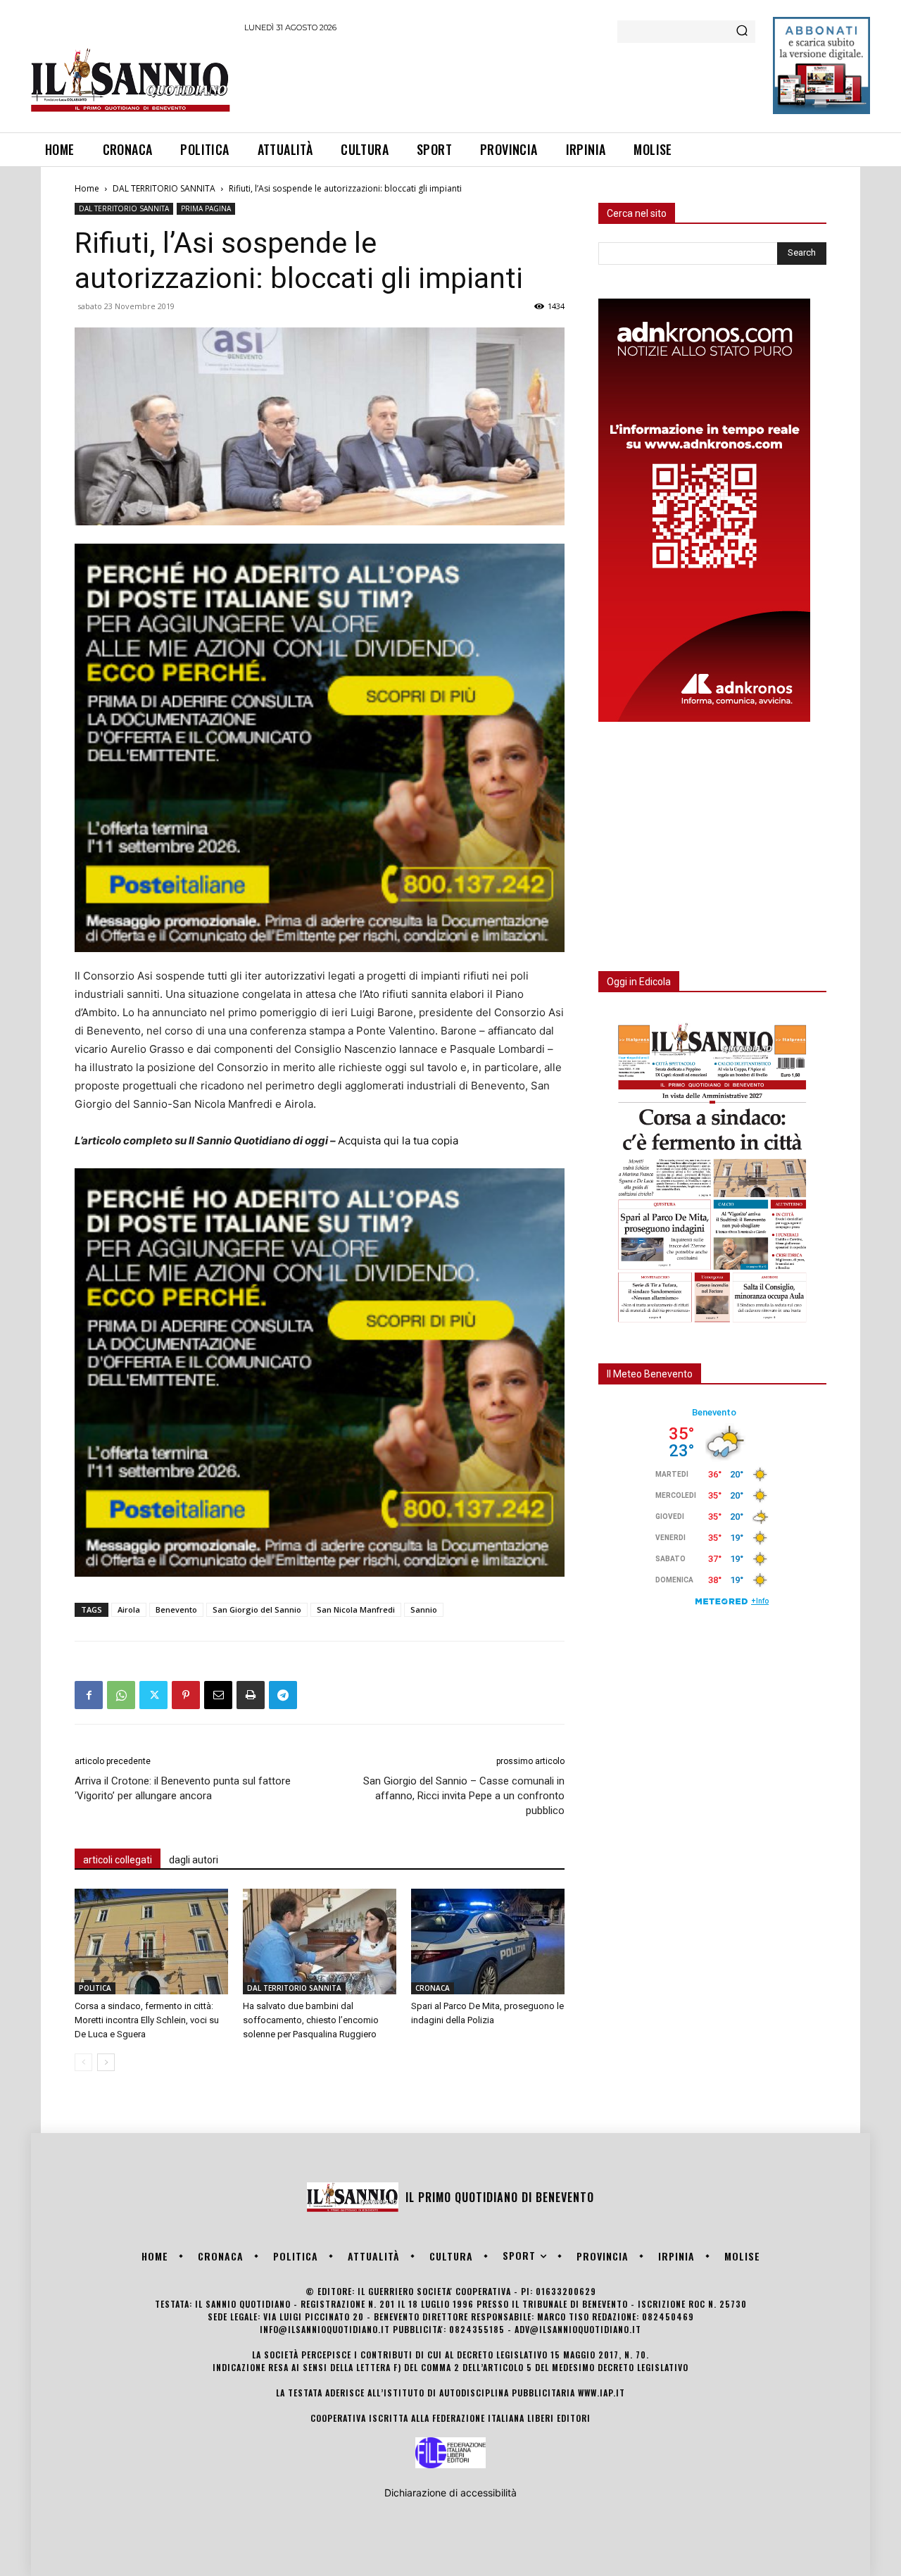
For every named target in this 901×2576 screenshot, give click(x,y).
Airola (129, 1609)
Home (87, 188)
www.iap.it (601, 2393)
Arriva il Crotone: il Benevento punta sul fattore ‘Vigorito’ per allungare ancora (183, 1788)
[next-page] (106, 2062)
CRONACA (433, 1988)
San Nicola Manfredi (356, 1609)
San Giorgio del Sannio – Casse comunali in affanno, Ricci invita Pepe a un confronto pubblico (464, 1796)
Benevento (176, 1609)
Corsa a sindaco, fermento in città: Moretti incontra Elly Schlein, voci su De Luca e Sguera (147, 2020)
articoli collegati (118, 1860)
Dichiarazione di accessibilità (450, 2493)
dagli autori (194, 1860)
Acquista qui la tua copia (398, 1140)
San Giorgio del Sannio (257, 1609)
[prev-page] (83, 2062)
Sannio (424, 1609)
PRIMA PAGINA (206, 208)
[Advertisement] (500, 80)
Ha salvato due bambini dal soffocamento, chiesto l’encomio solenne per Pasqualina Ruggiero (311, 2020)
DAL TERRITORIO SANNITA (164, 188)
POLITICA (95, 1988)
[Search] (742, 32)
